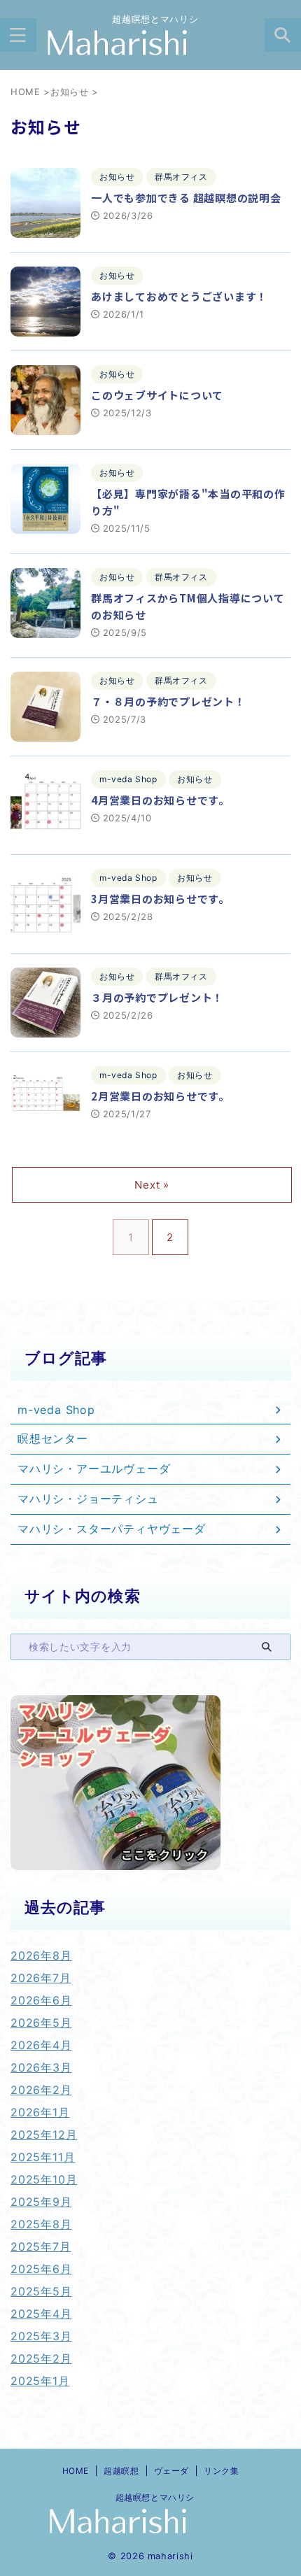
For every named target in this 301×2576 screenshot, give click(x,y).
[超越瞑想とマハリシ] (150, 44)
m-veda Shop (56, 1410)
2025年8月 (41, 2224)
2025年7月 (41, 2246)
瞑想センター (53, 1438)
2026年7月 (41, 1978)
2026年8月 (41, 1955)
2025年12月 (44, 2135)
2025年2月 (41, 2358)
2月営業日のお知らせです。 (160, 1096)
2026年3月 (41, 2067)
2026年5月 (41, 2023)
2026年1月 (40, 2112)
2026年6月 (41, 2000)
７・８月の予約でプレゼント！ (168, 701)
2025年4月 (41, 2314)
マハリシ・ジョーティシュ (88, 1499)
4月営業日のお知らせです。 (160, 800)
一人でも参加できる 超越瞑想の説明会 (186, 198)
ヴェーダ (171, 2471)
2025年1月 (40, 2381)
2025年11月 (43, 2157)
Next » (152, 1185)
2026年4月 (41, 2045)
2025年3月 (41, 2336)
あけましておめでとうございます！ (179, 296)
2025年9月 (41, 2202)
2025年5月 (41, 2291)
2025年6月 (41, 2269)
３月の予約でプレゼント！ (157, 997)
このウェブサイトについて (157, 395)
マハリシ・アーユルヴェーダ (94, 1469)
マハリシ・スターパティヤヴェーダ (112, 1529)
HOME (76, 2471)
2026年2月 (41, 2090)
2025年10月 (44, 2179)
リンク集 (221, 2471)
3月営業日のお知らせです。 (160, 899)
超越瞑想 (121, 2471)
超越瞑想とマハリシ (150, 2497)
